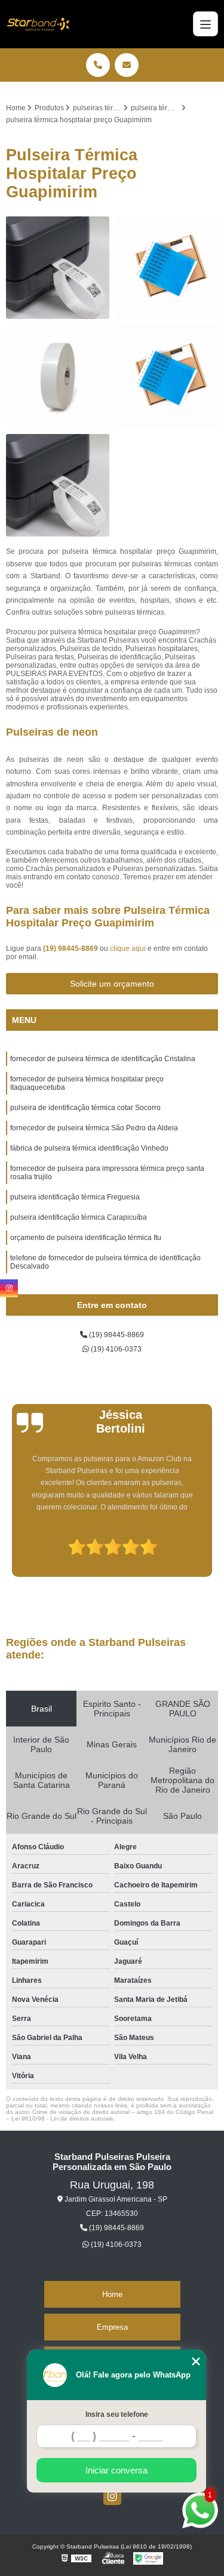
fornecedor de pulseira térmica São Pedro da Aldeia (94, 1128)
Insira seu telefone (117, 2414)
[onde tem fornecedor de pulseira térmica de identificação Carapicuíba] (58, 268)
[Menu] (205, 24)
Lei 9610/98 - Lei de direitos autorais (62, 2118)
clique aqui (128, 948)
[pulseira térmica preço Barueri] (58, 376)
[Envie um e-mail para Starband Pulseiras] (127, 65)
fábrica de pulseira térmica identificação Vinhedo (89, 1148)
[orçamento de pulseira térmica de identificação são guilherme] (58, 486)
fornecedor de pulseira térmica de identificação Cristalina (103, 1059)
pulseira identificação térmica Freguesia (75, 1197)
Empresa (112, 2327)
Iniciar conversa (116, 2470)
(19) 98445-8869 (71, 948)
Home (112, 2294)
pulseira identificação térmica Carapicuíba (79, 1217)
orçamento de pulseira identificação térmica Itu (86, 1238)
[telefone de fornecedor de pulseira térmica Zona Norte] (167, 376)
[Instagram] (112, 2496)
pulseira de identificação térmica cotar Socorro (85, 1108)
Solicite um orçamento (112, 984)
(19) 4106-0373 (115, 1349)
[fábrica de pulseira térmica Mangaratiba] (167, 268)
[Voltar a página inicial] (38, 24)
